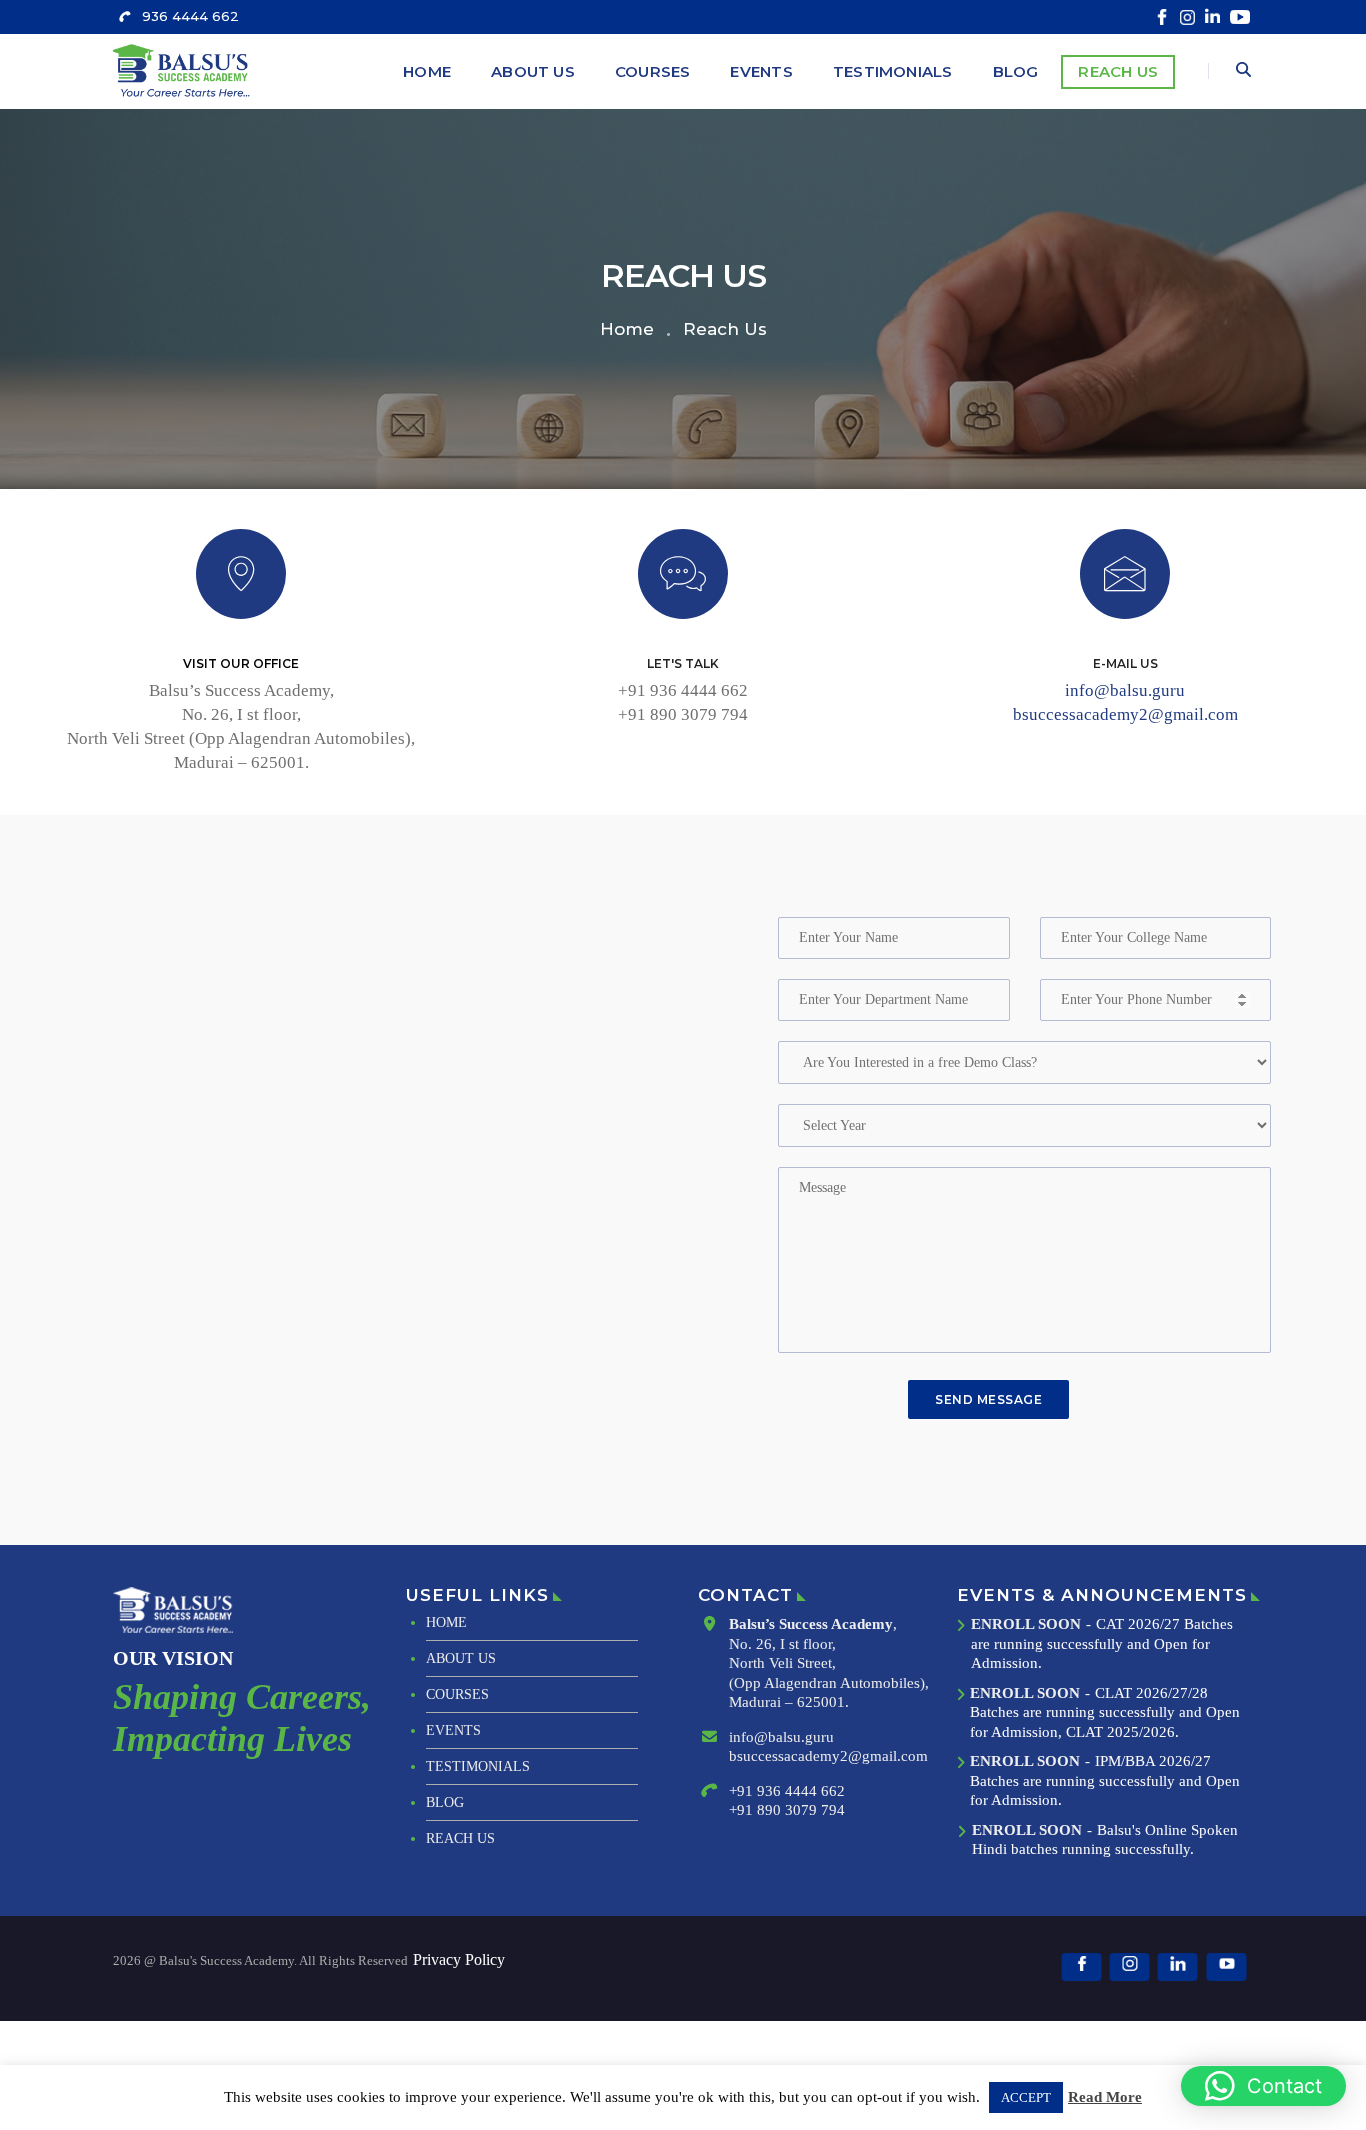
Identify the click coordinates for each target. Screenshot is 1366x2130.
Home (427, 71)
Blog (1016, 71)
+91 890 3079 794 (683, 714)
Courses (653, 71)
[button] (1263, 2086)
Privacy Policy (459, 1959)
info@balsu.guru (1125, 690)
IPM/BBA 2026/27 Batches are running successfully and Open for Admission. (1105, 1780)
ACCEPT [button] (1026, 2097)
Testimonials (893, 71)
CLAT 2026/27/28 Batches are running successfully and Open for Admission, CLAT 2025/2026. (1105, 1712)
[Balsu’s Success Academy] (184, 70)
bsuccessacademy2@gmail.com (1125, 714)
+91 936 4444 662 (683, 690)
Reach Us (1118, 71)
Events (761, 71)
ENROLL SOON (1026, 1624)
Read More (1105, 2097)
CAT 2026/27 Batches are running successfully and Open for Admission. (1102, 1643)
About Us (533, 71)
